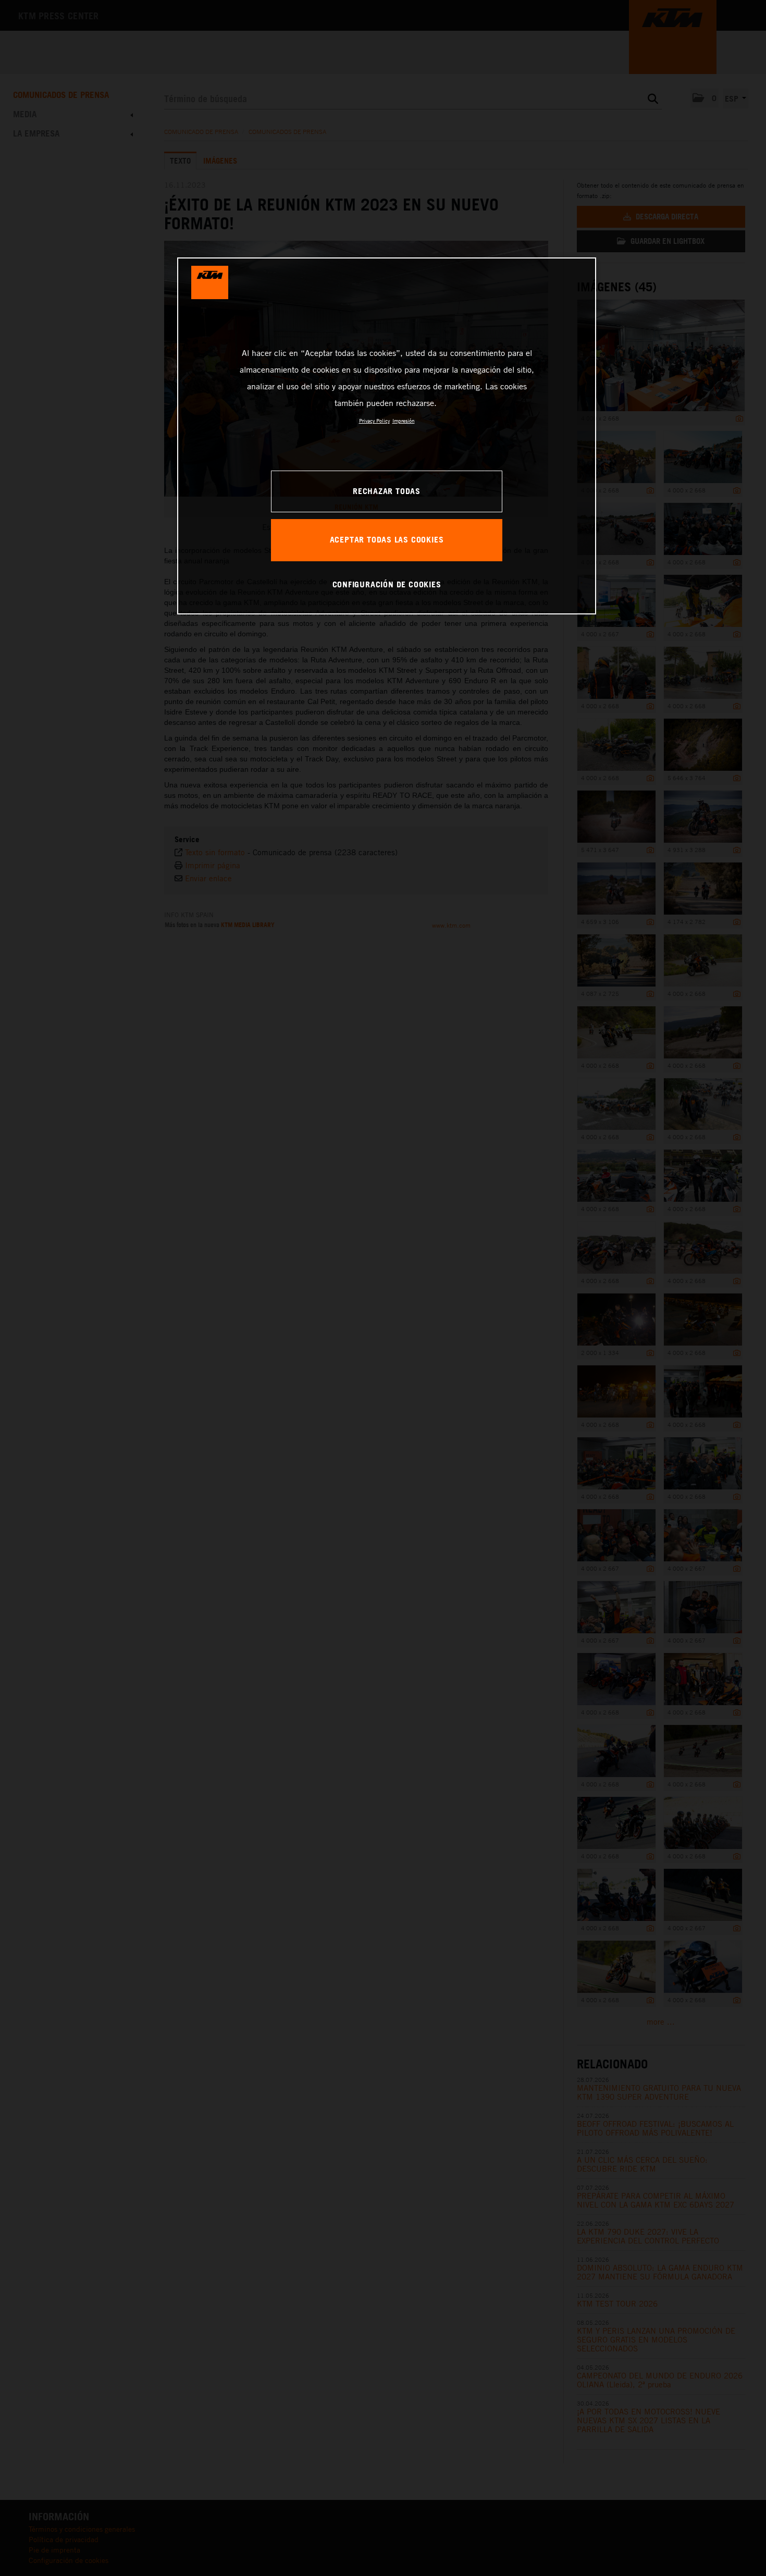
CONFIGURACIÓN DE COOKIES (387, 584)
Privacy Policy (374, 421)
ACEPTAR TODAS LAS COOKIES (387, 539)
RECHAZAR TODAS (387, 491)
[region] (387, 436)
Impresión (404, 421)
